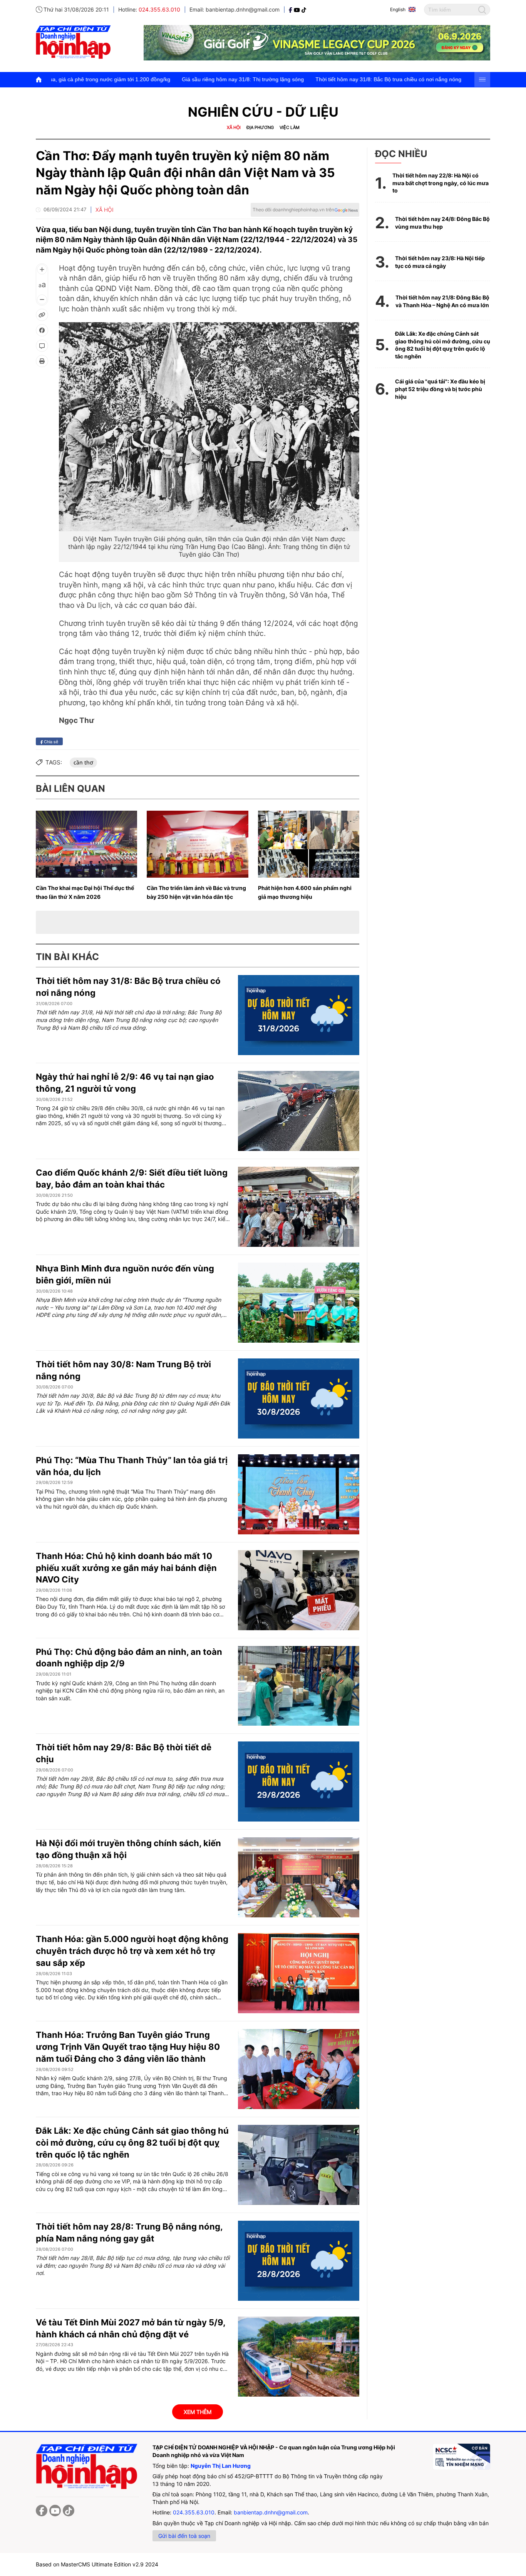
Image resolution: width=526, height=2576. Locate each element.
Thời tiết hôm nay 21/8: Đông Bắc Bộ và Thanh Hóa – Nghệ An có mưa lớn (442, 301)
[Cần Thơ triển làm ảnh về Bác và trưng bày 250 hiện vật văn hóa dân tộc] (197, 844)
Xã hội (234, 127)
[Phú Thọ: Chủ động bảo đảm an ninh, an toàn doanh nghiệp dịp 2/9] (299, 1686)
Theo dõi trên (293, 210)
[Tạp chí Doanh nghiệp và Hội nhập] (291, 9)
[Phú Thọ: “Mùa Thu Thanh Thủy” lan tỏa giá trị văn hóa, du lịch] (299, 1494)
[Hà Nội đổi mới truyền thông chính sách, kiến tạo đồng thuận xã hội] (299, 1877)
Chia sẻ (50, 741)
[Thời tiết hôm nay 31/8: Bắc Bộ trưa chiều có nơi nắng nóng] (299, 1015)
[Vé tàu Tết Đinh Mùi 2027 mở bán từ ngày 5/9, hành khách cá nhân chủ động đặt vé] (299, 2357)
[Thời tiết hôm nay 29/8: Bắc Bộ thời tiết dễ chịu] (299, 1781)
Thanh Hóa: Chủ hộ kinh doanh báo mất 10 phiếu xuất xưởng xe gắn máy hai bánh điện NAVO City (126, 1568)
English (398, 9)
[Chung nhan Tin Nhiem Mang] (461, 2457)
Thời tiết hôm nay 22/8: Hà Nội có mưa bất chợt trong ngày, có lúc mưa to (441, 183)
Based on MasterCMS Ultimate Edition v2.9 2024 (97, 2564)
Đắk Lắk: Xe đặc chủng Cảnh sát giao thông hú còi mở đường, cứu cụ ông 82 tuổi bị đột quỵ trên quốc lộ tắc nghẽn (132, 2143)
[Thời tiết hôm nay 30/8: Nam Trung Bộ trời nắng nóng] (299, 1398)
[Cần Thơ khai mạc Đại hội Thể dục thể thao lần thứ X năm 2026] (86, 844)
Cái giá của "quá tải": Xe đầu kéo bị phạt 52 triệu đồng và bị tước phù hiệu (440, 389)
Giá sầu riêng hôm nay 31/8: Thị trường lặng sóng (147, 79)
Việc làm (290, 127)
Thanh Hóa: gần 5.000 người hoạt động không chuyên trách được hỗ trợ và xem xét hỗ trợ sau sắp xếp (132, 1951)
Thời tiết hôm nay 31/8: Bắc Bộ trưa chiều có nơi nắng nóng (292, 79)
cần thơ (83, 762)
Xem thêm (198, 2412)
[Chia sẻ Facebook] (42, 330)
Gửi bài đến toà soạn (184, 2536)
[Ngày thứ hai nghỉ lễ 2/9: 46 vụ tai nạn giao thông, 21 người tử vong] (299, 1111)
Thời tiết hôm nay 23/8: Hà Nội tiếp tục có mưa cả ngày (440, 262)
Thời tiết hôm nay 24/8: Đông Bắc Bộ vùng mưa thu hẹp (442, 223)
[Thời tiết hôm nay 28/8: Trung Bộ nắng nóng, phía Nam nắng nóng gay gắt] (299, 2261)
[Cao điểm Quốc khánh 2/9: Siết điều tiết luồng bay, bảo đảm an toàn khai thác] (299, 1207)
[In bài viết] (42, 361)
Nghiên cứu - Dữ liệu (263, 112)
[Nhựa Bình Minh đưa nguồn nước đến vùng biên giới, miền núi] (299, 1303)
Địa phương (260, 127)
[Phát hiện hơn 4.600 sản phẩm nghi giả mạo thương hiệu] (309, 844)
